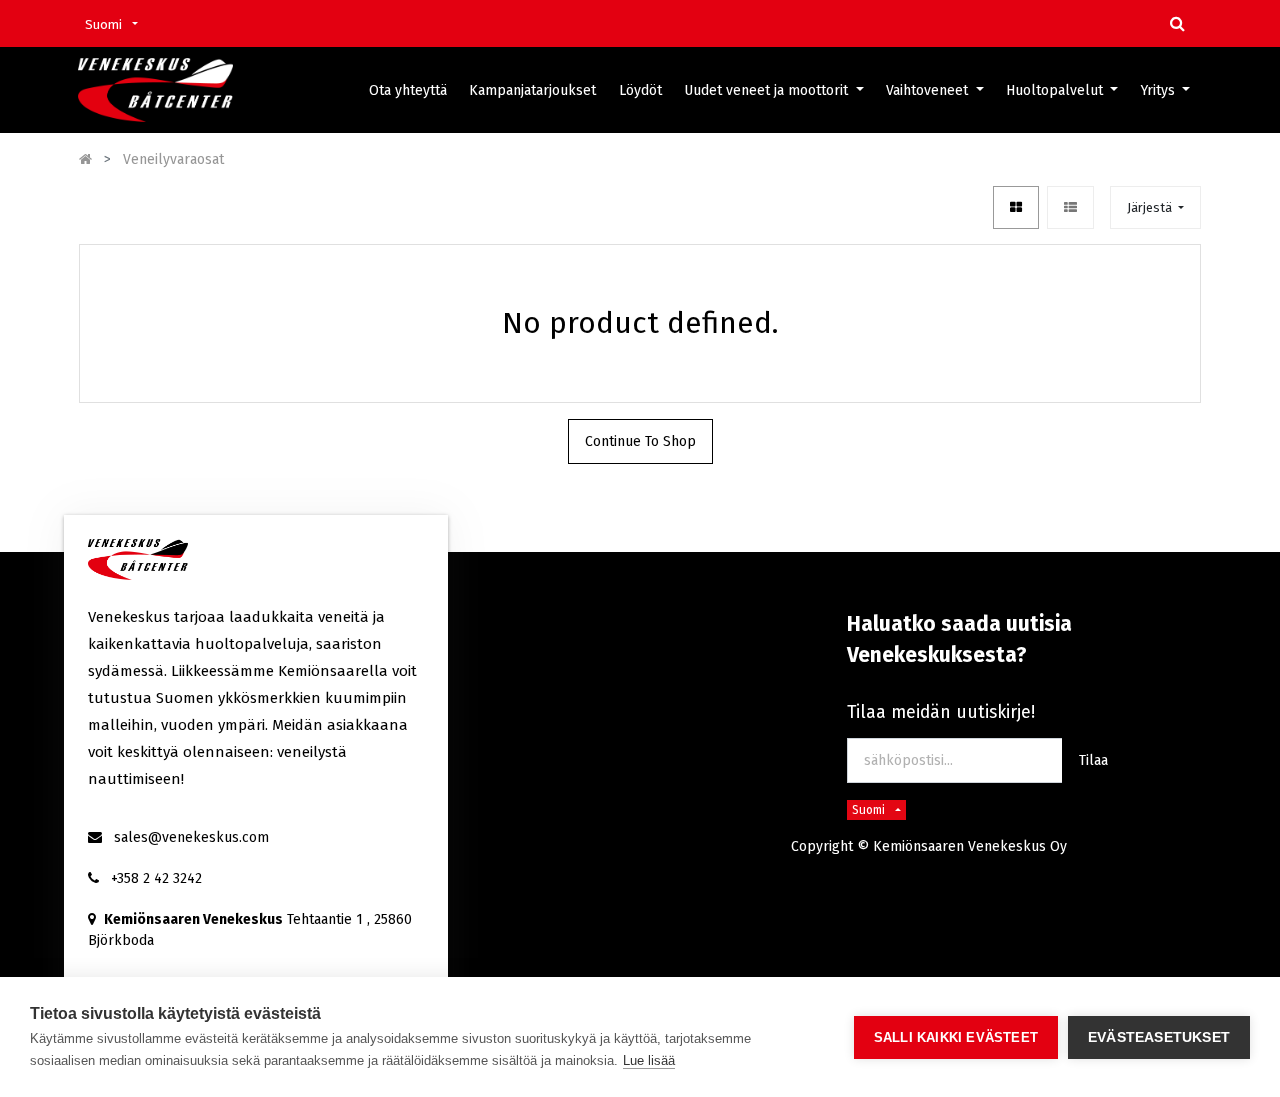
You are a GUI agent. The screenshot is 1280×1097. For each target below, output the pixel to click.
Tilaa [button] (1093, 760)
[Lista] (1070, 207)
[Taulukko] (1016, 207)
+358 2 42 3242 (156, 878)
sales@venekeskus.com (191, 837)
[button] (1155, 207)
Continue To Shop (640, 441)
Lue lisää (649, 1060)
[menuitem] (408, 90)
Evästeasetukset (1159, 1037)
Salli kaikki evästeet (956, 1037)
